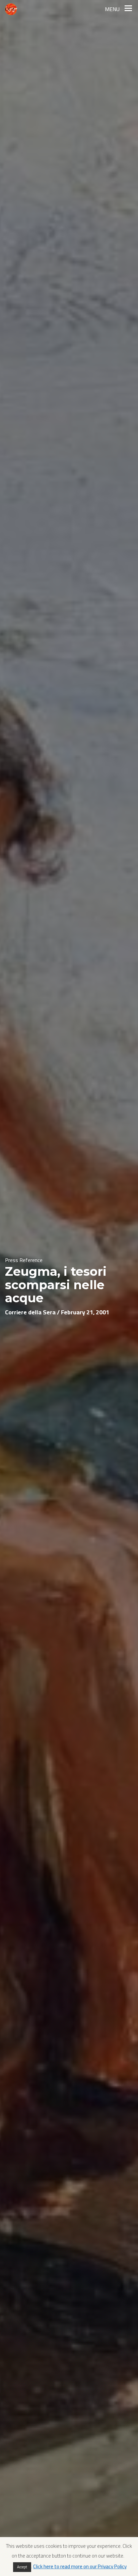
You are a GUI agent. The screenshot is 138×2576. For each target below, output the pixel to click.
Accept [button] (22, 2567)
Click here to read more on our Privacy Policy (80, 2566)
